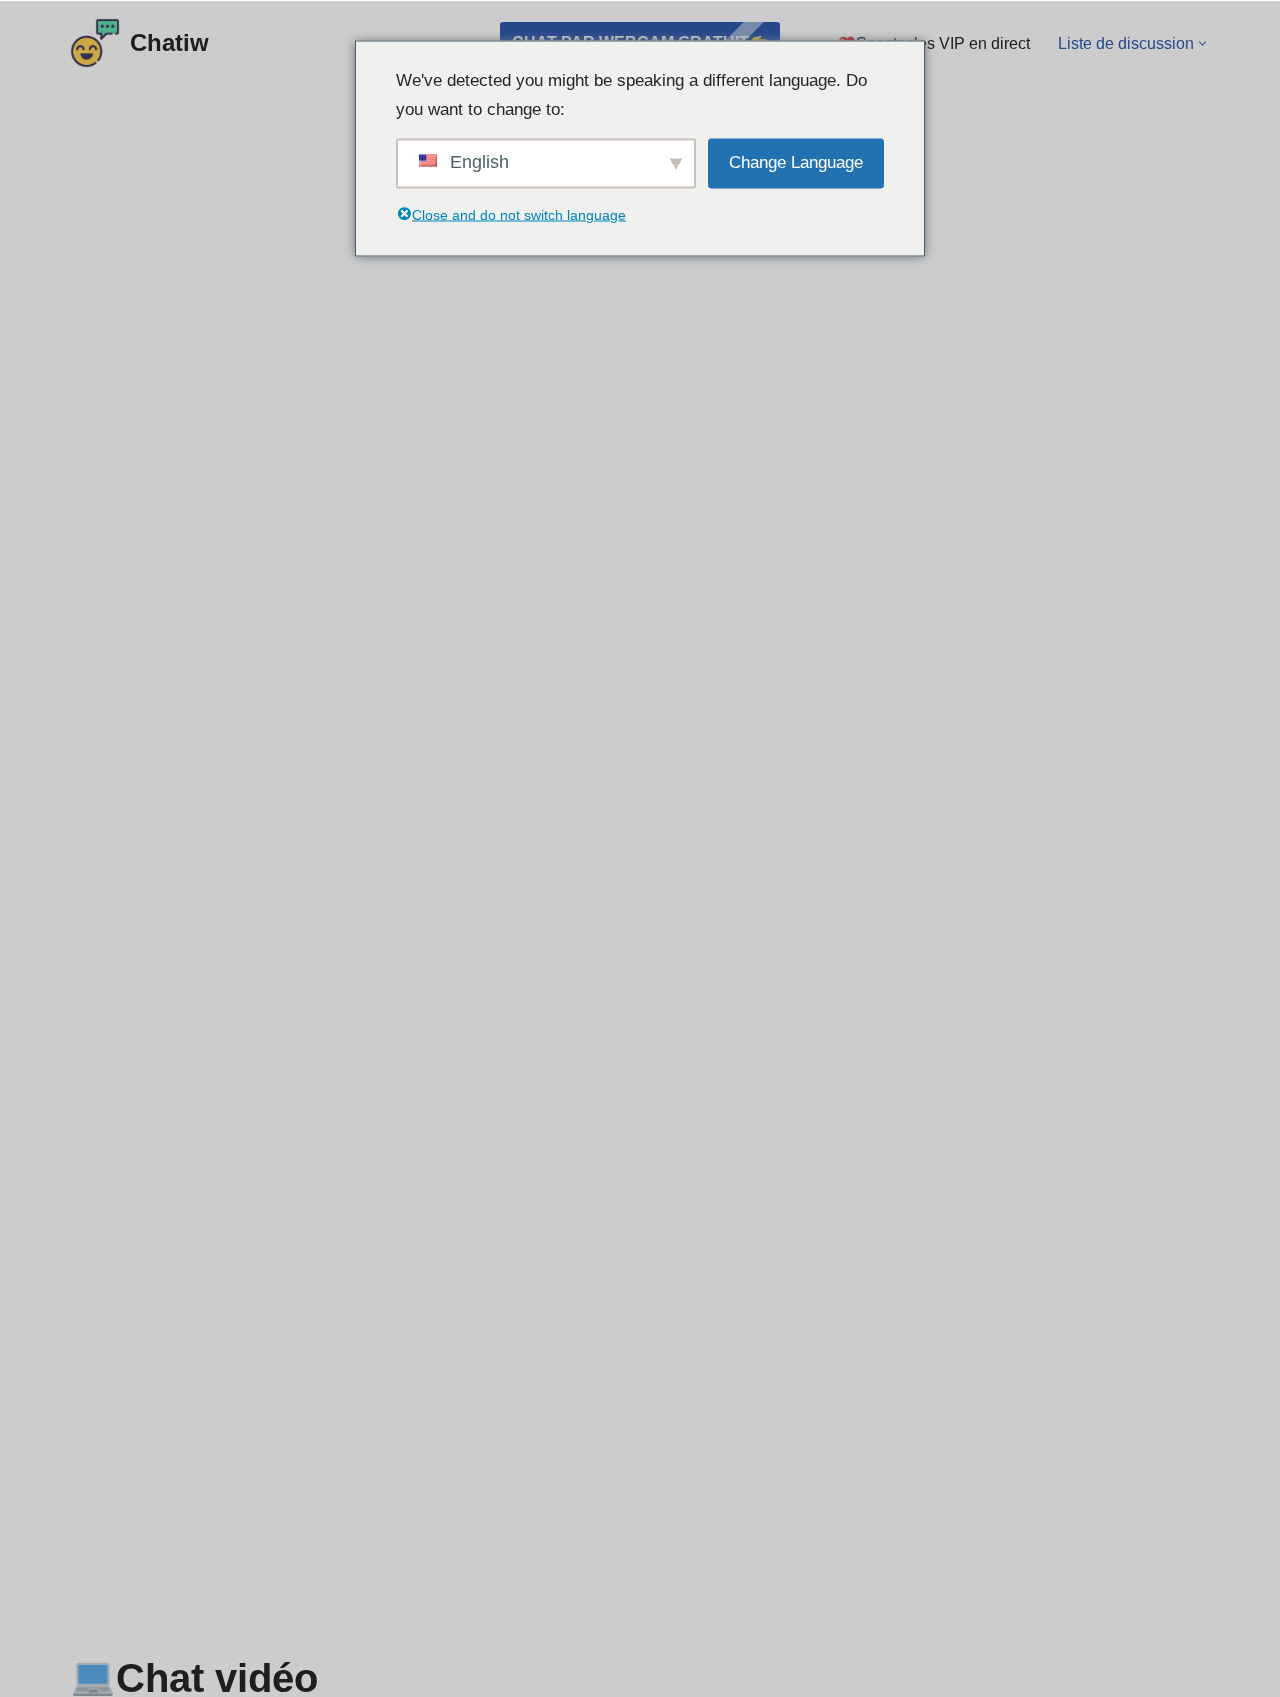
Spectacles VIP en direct (943, 43)
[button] (1202, 43)
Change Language (796, 161)
